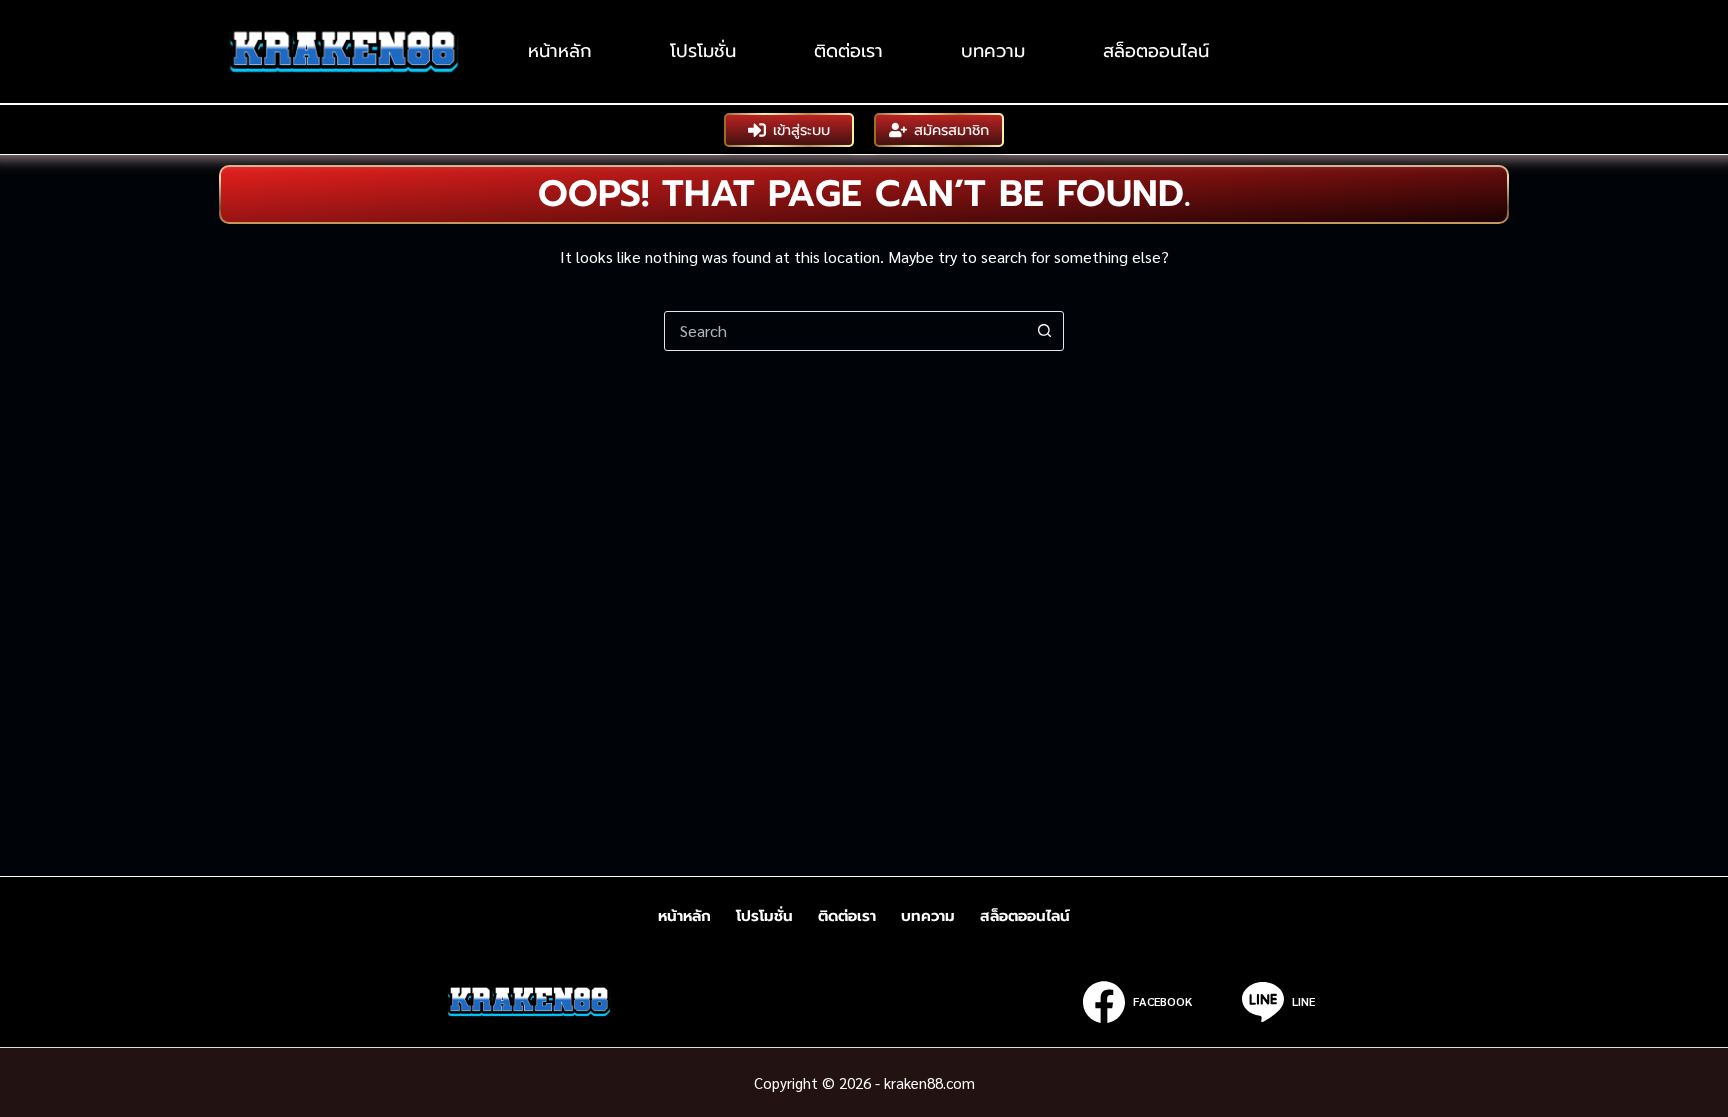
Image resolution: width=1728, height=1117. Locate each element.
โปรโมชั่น (703, 51)
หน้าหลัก (560, 51)
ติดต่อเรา (848, 51)
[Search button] (1044, 331)
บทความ (993, 51)
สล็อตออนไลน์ (1156, 51)
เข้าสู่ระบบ (801, 130)
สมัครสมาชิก (951, 130)
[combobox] (845, 331)
